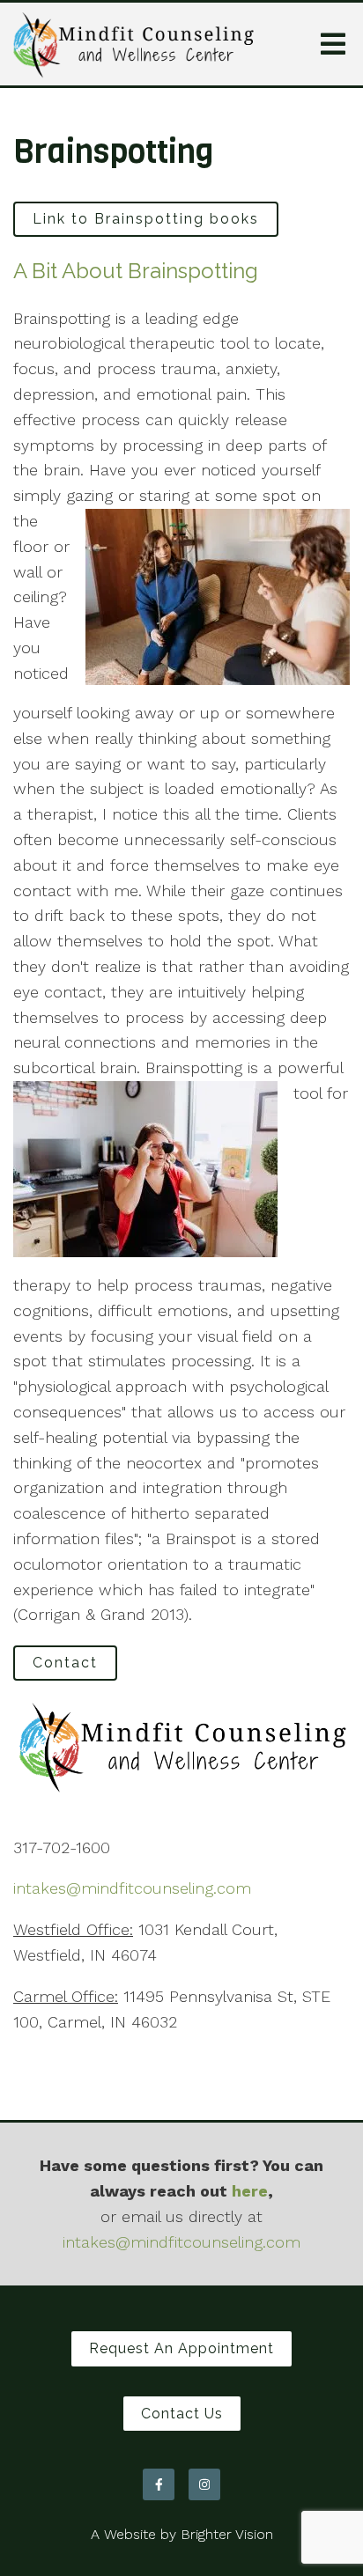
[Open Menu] (333, 44)
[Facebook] (159, 2484)
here (250, 2191)
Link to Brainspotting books (146, 219)
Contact (65, 1663)
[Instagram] (204, 2484)
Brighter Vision (227, 2534)
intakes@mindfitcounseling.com (132, 1888)
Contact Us (182, 2414)
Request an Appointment (181, 2348)
